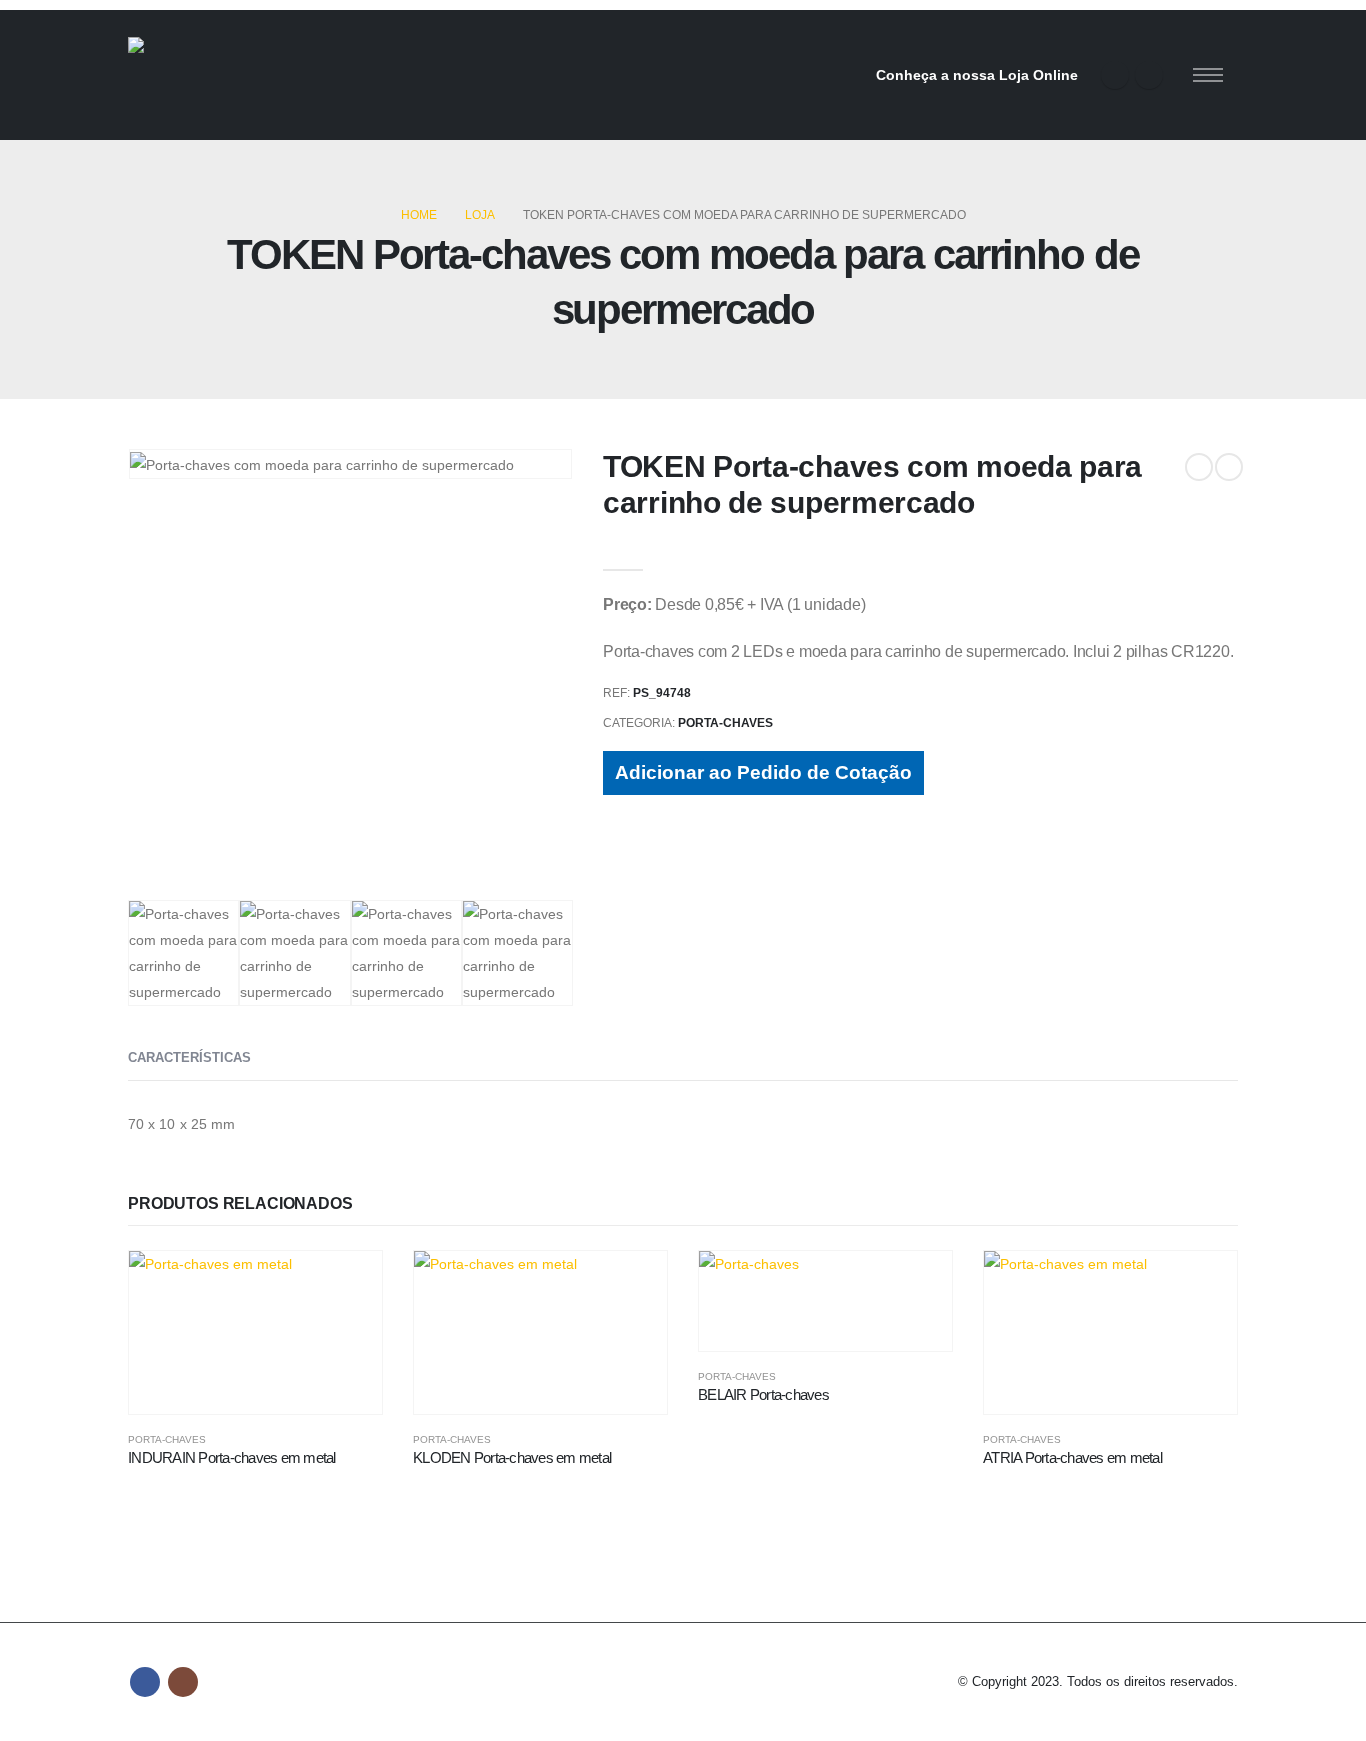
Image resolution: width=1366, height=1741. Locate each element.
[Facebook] (1115, 75)
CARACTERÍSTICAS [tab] (189, 1057)
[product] (255, 1332)
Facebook (145, 1682)
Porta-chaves (725, 723)
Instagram (183, 1682)
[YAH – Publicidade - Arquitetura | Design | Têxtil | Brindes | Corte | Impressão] (238, 75)
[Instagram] (1149, 75)
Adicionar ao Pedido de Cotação (763, 772)
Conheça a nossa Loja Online (977, 75)
